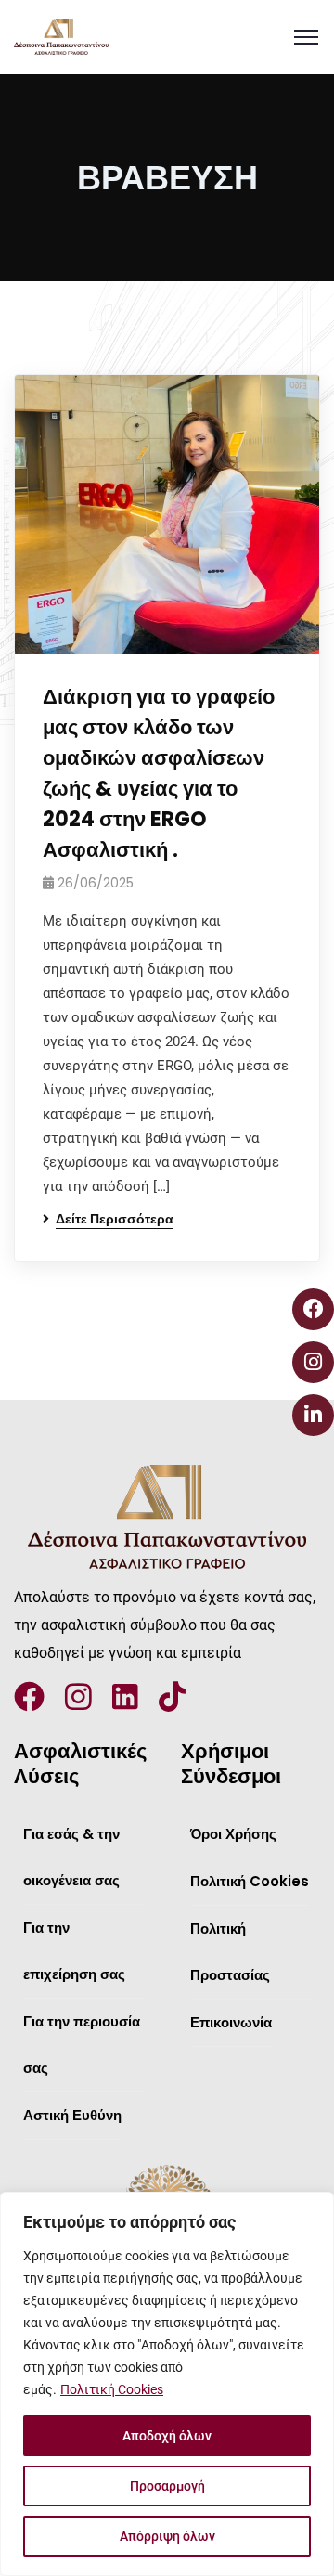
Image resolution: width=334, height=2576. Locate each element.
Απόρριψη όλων (167, 2536)
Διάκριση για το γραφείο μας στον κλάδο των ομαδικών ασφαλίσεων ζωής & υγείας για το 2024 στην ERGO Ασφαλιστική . (159, 773)
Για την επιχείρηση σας (74, 1951)
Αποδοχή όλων (167, 2436)
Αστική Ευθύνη (72, 2115)
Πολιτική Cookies (112, 2389)
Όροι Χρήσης (233, 1834)
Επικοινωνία (231, 2022)
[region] (167, 2384)
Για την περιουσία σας (82, 2045)
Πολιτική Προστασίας (230, 1952)
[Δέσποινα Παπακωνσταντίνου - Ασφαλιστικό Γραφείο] (61, 37)
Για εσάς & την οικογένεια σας (71, 1857)
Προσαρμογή (167, 2486)
